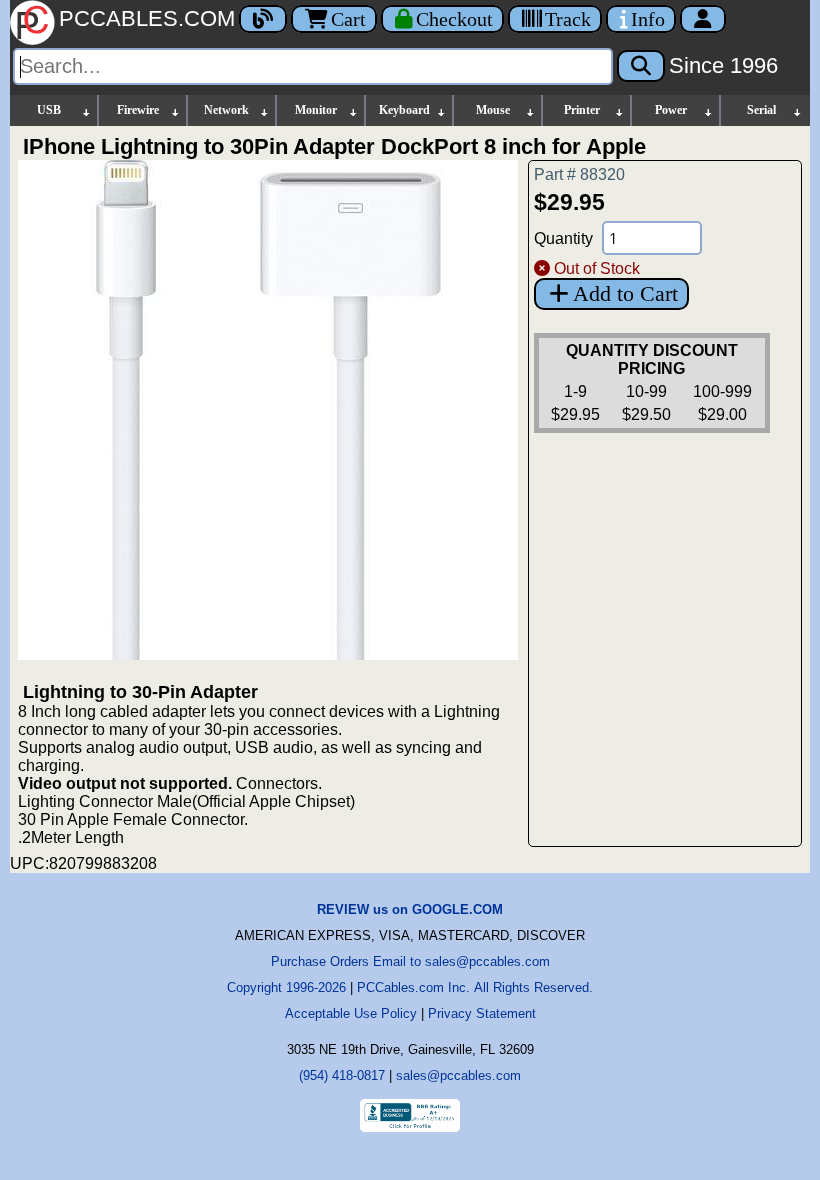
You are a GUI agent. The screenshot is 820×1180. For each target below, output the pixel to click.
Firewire (138, 110)
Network (226, 110)
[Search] (641, 66)
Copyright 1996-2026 (286, 987)
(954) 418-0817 (342, 1075)
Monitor (316, 110)
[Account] (703, 19)
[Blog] (263, 19)
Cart (348, 19)
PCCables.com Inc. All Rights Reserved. (475, 987)
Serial (761, 110)
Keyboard (404, 110)
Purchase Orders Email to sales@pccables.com (410, 961)
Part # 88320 (579, 174)
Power (671, 110)
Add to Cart (625, 293)
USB (49, 110)
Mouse (493, 110)
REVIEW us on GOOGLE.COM (410, 909)
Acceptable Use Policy (351, 1013)
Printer (582, 110)
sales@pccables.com (458, 1075)
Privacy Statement (482, 1013)
